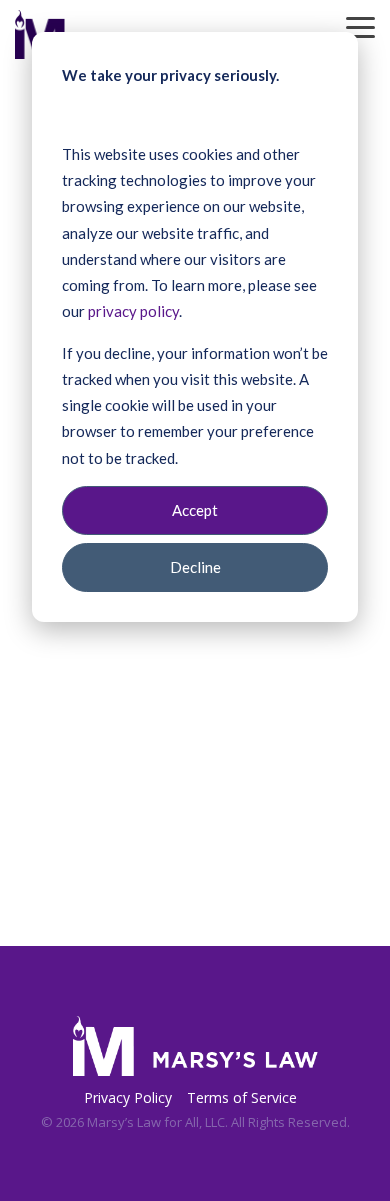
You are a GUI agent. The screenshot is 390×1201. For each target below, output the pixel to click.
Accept (195, 510)
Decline (195, 567)
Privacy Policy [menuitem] (128, 1097)
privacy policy (133, 311)
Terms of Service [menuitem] (242, 1097)
